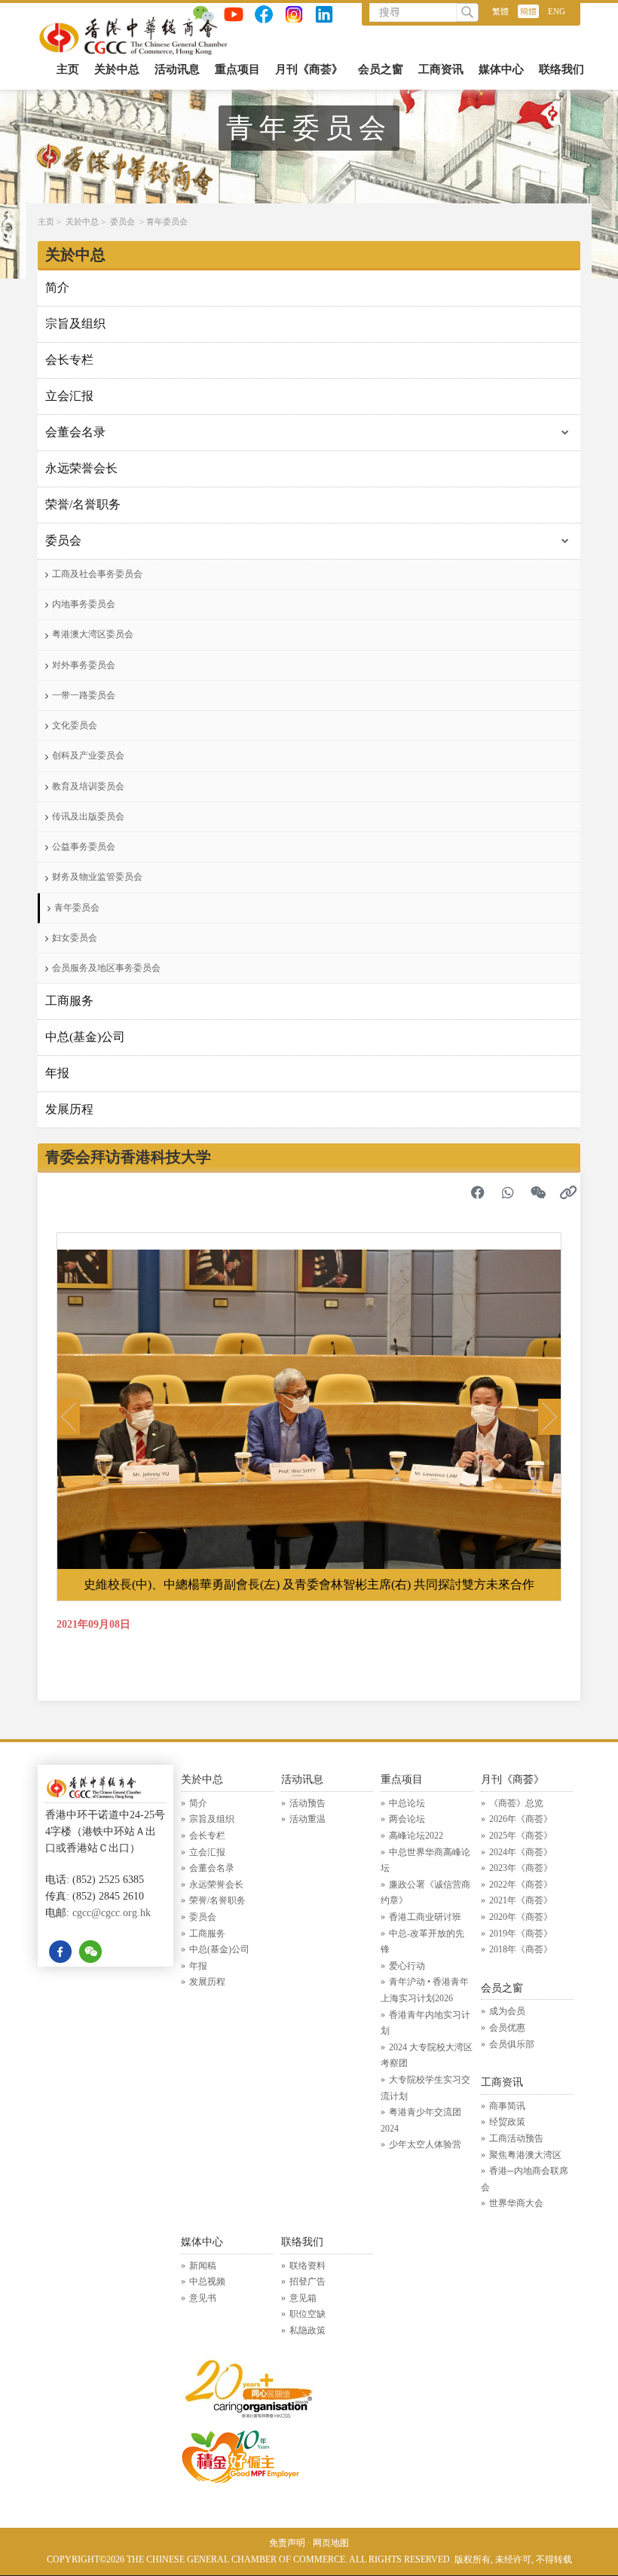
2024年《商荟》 (521, 1852)
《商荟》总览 (516, 1803)
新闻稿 (203, 2266)
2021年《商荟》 (521, 1900)
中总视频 (207, 2281)
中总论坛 (407, 1803)
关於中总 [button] (117, 69)
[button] (69, 1417)
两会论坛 (407, 1819)
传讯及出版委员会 (88, 816)
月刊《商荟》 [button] (309, 69)
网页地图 (331, 2543)
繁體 (500, 11)
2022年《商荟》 (521, 1885)
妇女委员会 (75, 938)
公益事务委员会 (84, 847)
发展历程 (69, 1109)
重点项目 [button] (237, 69)
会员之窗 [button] (381, 69)
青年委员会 (167, 221)
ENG (557, 11)
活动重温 (307, 1819)
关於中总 (82, 221)
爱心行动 (407, 1966)
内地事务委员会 (84, 604)
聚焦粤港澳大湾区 (525, 2155)
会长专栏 (69, 360)
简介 (57, 287)
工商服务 (69, 1001)
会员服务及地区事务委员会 (106, 968)
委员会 (122, 221)
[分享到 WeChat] (538, 1192)
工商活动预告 (516, 2138)
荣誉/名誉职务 (83, 504)
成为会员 (507, 2011)
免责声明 (287, 2543)
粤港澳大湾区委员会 (93, 634)
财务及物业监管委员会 (97, 877)
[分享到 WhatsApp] (508, 1192)
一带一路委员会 (84, 695)
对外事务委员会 (84, 665)
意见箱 (303, 2298)
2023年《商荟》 (521, 1868)
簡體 (528, 11)
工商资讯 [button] (441, 69)
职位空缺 (307, 2314)
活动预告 (307, 1803)
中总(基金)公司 (85, 1037)
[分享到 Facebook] (478, 1192)
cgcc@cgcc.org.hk (112, 1913)
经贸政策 (507, 2122)
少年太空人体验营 (425, 2144)
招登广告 (307, 2281)
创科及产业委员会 (88, 755)
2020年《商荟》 (521, 1917)
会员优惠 (507, 2028)
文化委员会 (75, 725)
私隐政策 (307, 2330)
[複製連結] (568, 1192)
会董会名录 (75, 432)
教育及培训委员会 (88, 786)
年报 (57, 1073)
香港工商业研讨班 (425, 1917)
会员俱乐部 (512, 2044)
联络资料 (307, 2266)
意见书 (203, 2298)
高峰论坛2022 (416, 1836)
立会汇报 (69, 396)
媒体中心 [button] (501, 69)
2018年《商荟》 (521, 1949)
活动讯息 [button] (177, 69)
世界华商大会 (516, 2203)
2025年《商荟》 (521, 1836)
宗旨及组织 (75, 324)
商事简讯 (507, 2106)
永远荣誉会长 (81, 468)
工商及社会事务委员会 (97, 574)
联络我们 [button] (561, 69)
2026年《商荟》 (521, 1819)
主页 (68, 69)
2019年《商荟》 (521, 1934)
